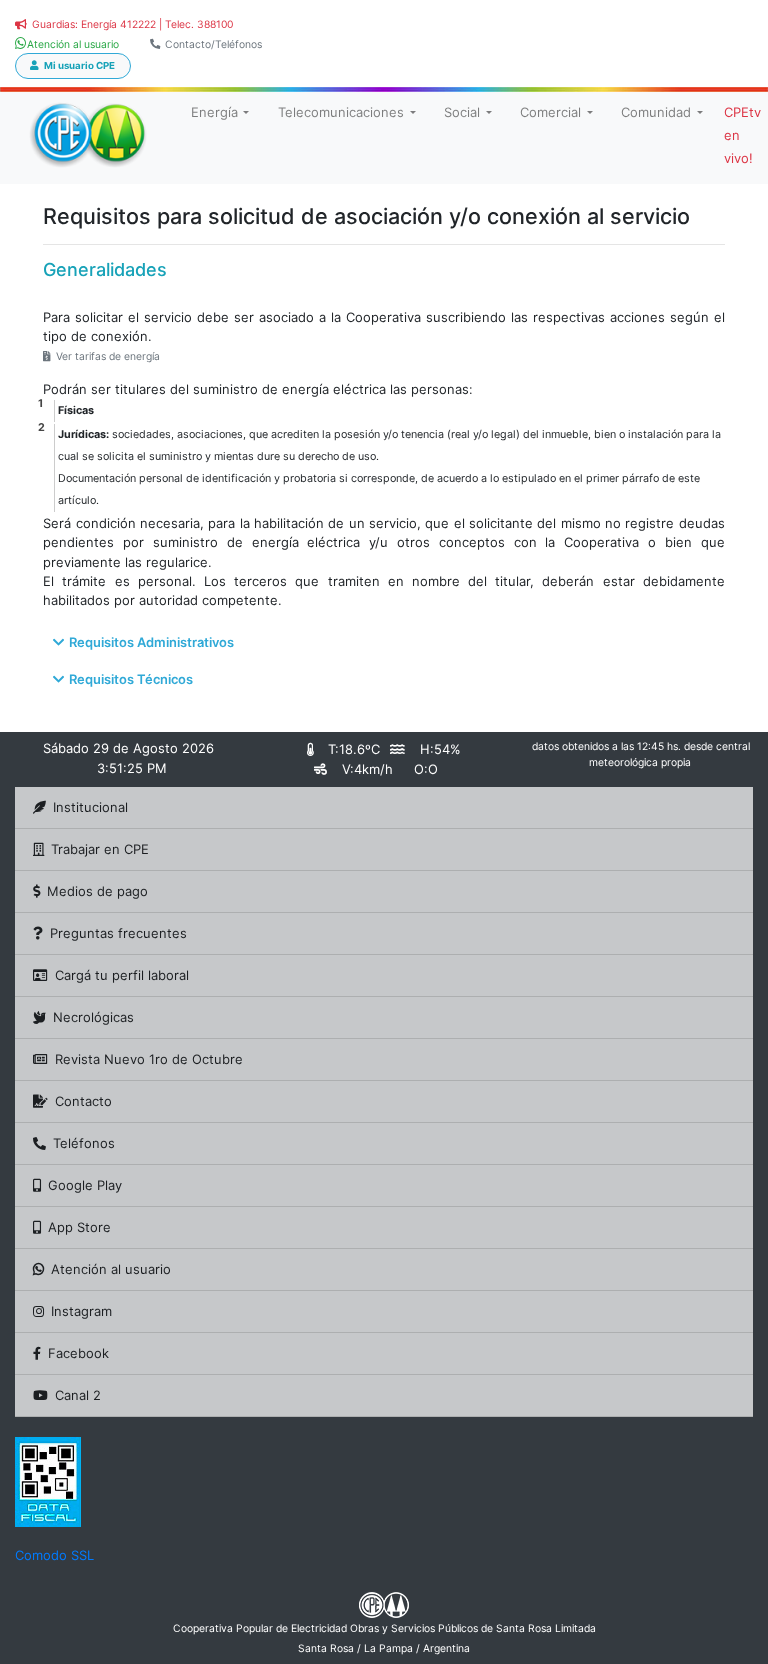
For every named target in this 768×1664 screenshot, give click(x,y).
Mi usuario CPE (79, 65)
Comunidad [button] (656, 112)
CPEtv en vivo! (742, 135)
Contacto (83, 1101)
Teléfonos (84, 1143)
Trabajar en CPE (100, 849)
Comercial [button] (550, 112)
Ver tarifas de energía (108, 356)
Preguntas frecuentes (118, 933)
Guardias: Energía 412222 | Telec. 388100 (132, 24)
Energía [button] (214, 112)
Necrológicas (93, 1017)
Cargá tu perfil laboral (122, 975)
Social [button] (462, 112)
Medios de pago (97, 891)
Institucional (90, 807)
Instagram (81, 1311)
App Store (79, 1227)
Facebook (78, 1353)
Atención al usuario (111, 1269)
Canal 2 (78, 1395)
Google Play (85, 1185)
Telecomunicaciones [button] (341, 112)
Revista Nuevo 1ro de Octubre (149, 1059)
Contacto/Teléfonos (213, 44)
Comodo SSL (54, 1555)
